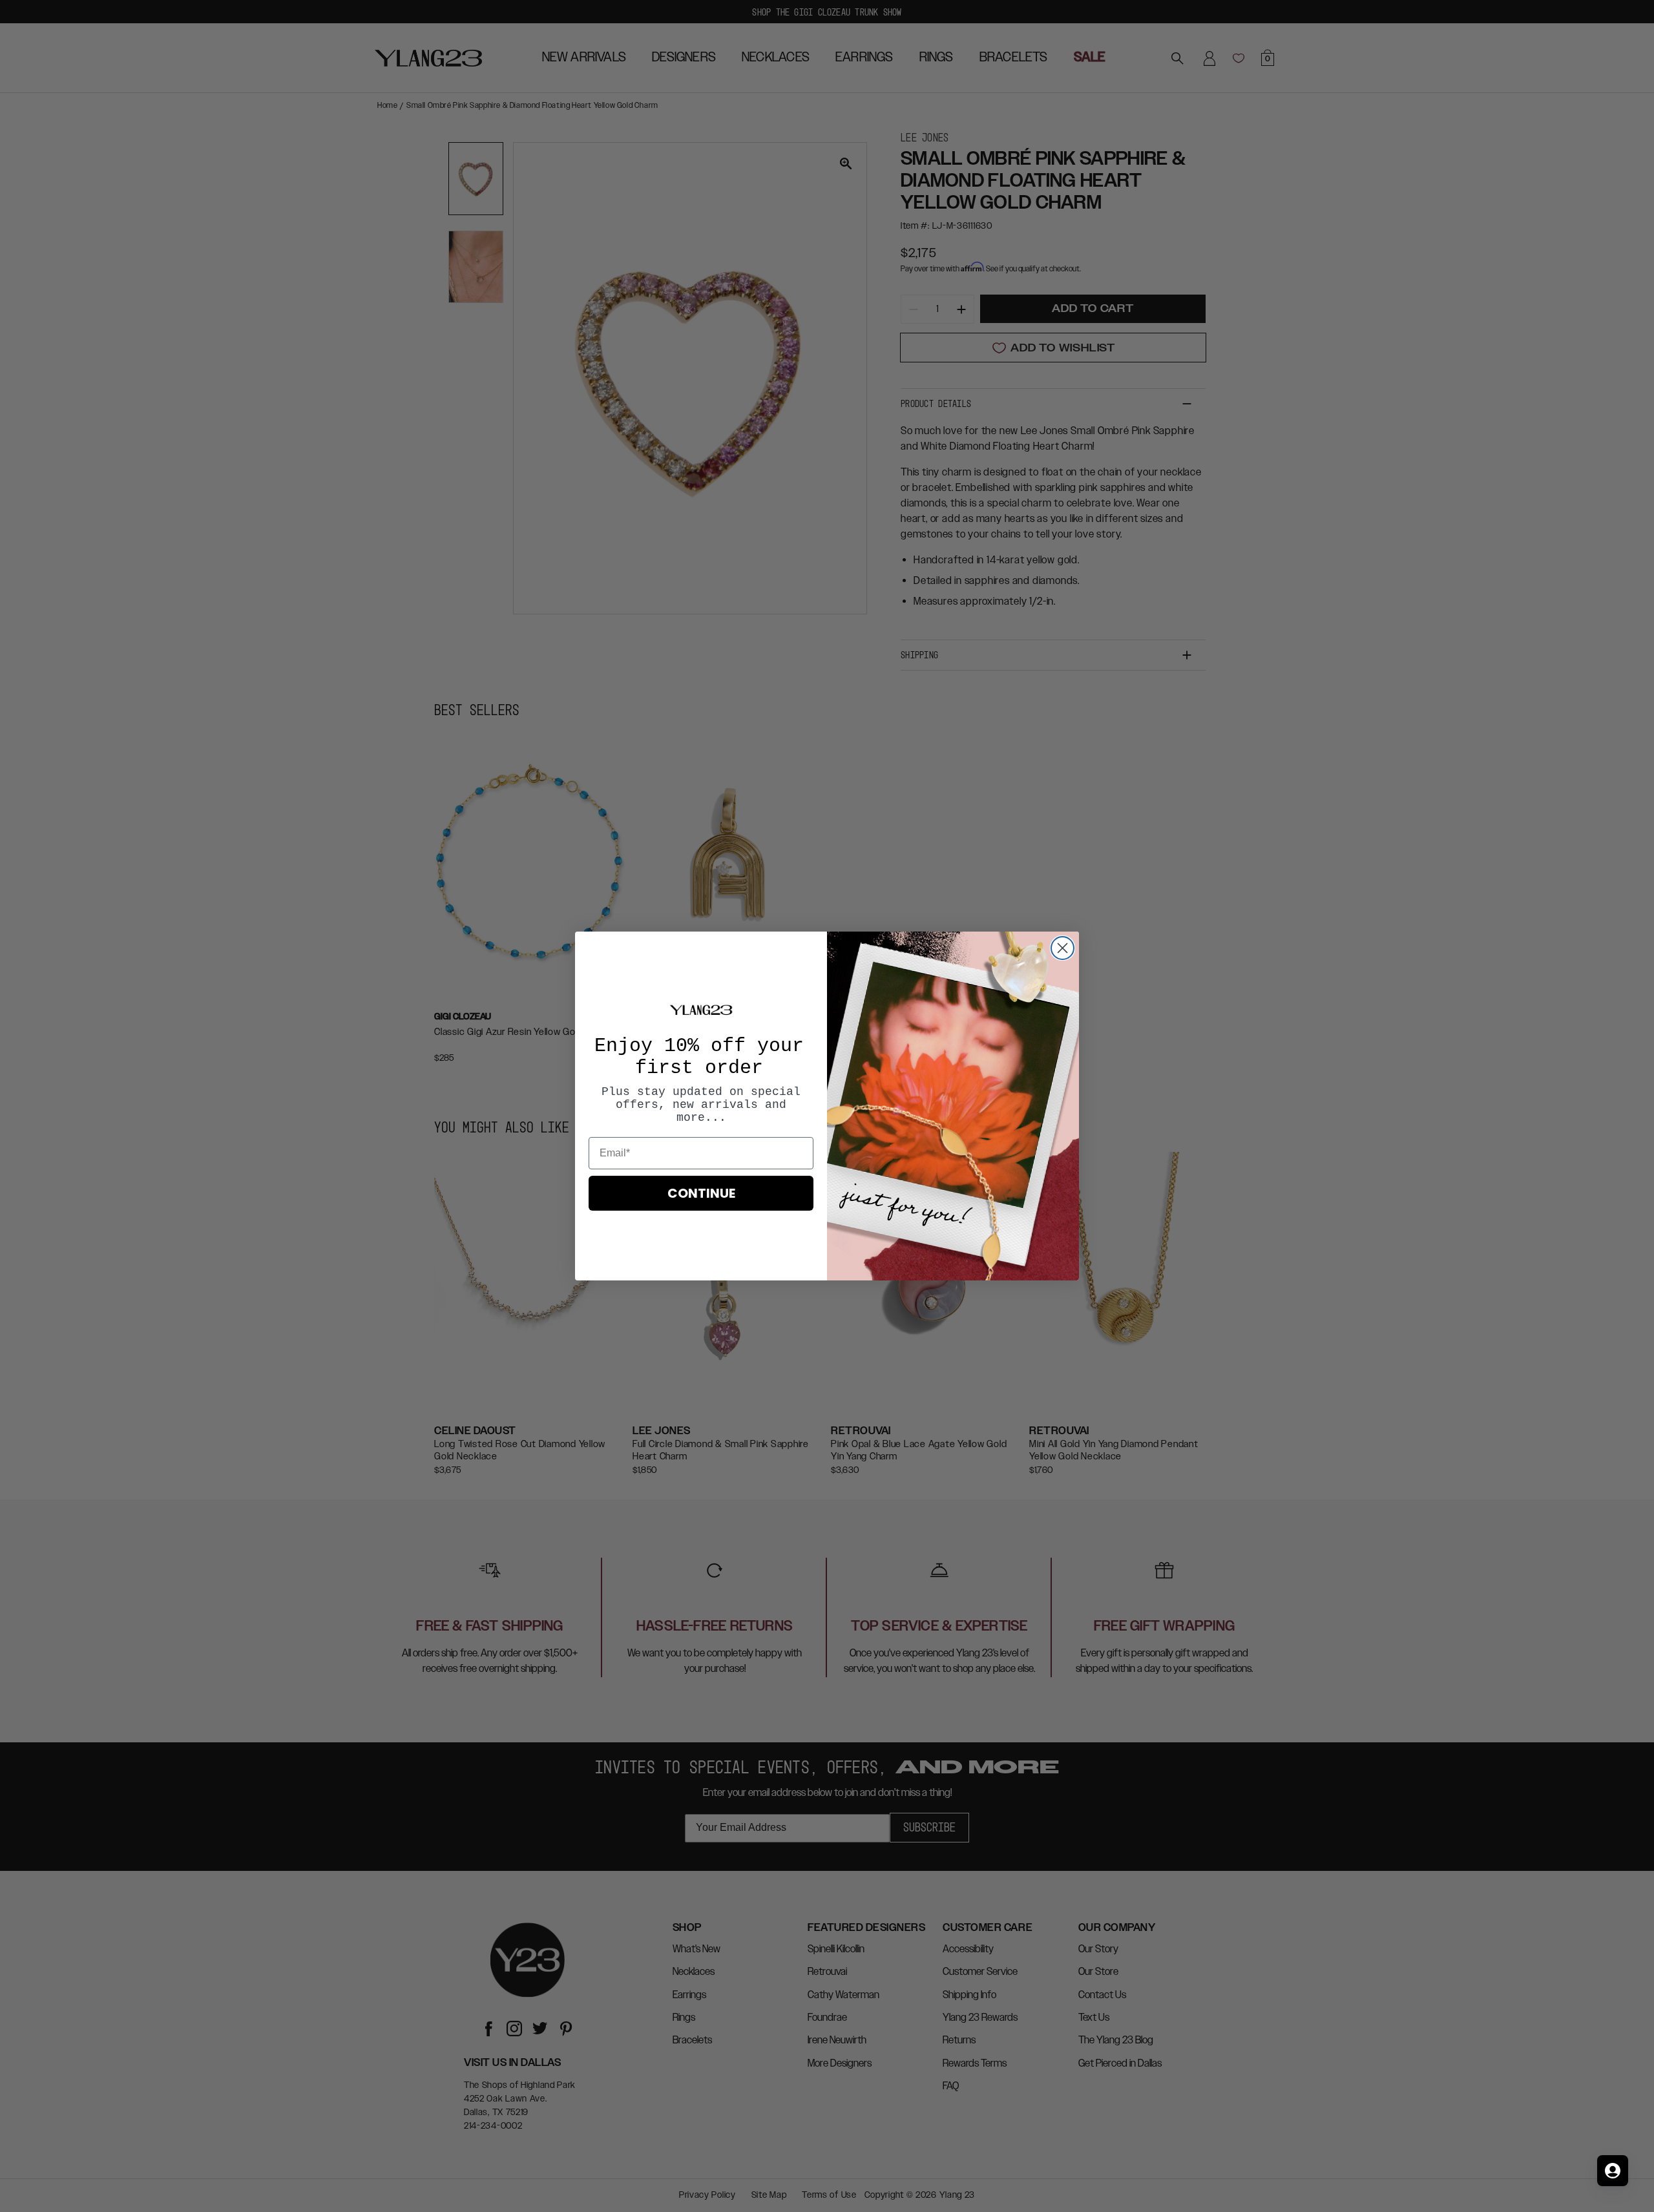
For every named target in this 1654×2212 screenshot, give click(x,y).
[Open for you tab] (1613, 2171)
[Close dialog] (1063, 948)
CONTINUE (701, 1193)
